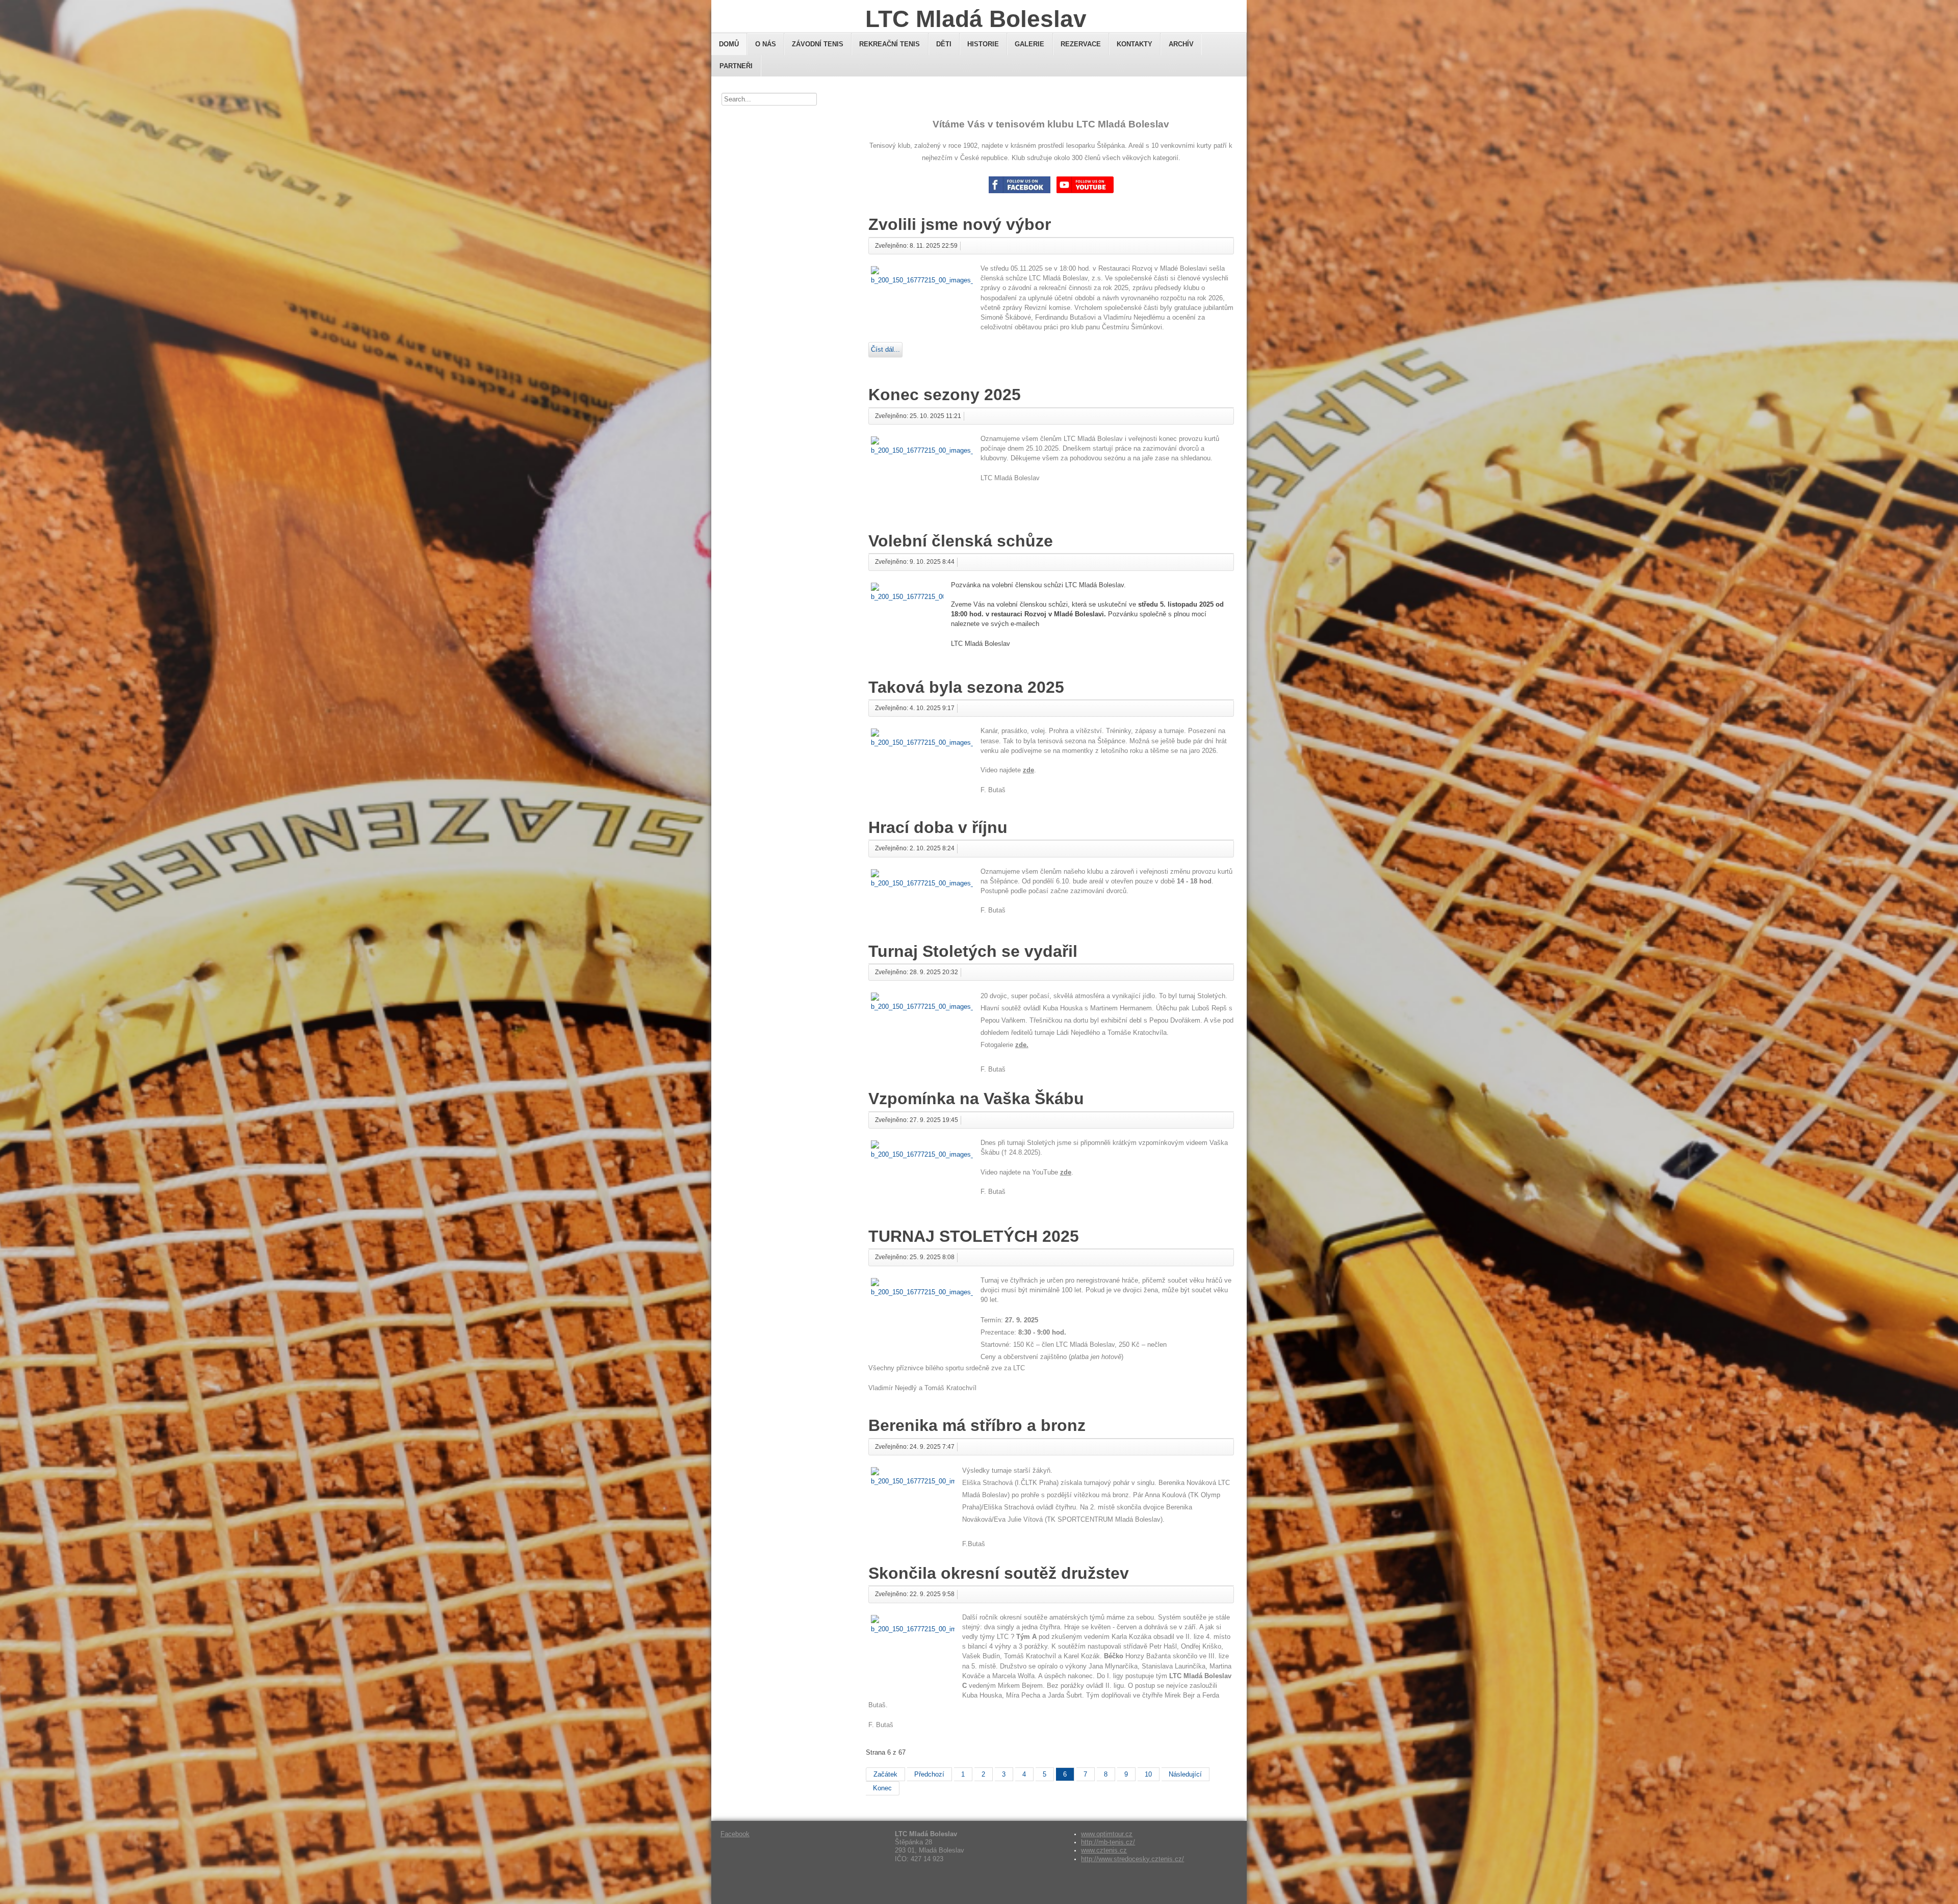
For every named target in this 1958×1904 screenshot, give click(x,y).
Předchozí (929, 1774)
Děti (944, 44)
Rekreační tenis (890, 44)
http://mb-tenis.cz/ (1108, 1842)
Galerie (1029, 44)
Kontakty (1135, 44)
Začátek (885, 1774)
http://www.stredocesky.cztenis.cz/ (1132, 1859)
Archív (1181, 44)
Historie (983, 44)
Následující (1185, 1774)
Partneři (736, 66)
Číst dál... (885, 349)
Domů (729, 44)
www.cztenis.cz (1104, 1850)
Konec (882, 1788)
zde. (1022, 1045)
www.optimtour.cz (1107, 1834)
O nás (766, 44)
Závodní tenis (818, 44)
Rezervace (1081, 44)
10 (1148, 1774)
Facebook (735, 1834)
